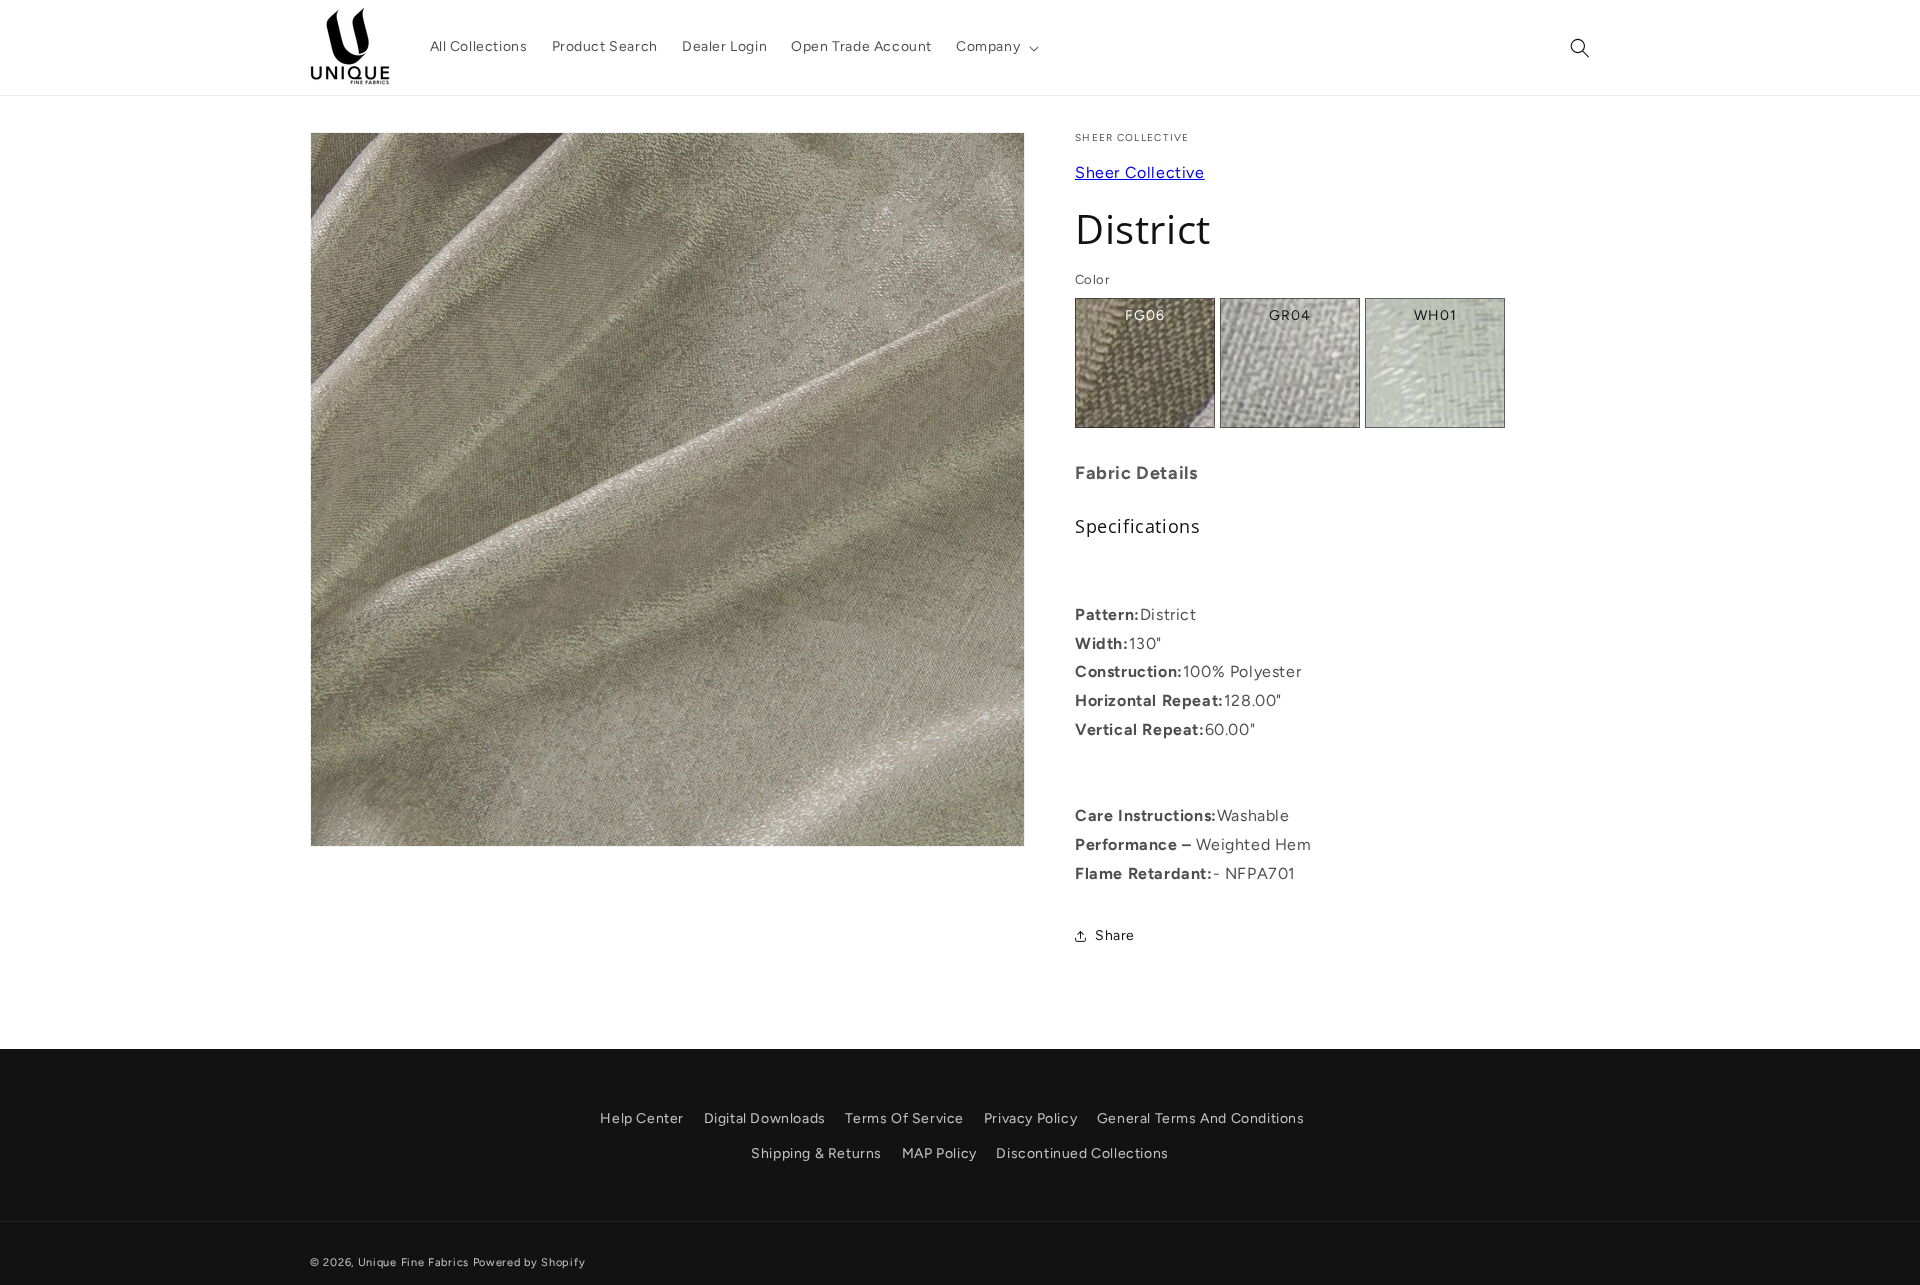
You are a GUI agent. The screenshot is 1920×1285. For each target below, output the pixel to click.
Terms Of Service (904, 1118)
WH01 (1435, 315)
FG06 (1145, 315)
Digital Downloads (765, 1118)
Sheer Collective (1140, 172)
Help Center (642, 1118)
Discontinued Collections (1082, 1153)
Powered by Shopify (529, 1262)
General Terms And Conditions (1201, 1118)
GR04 (1290, 315)
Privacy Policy (1030, 1118)
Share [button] (1115, 935)
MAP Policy (939, 1153)
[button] (995, 47)
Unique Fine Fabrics (413, 1262)
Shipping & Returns (816, 1153)
